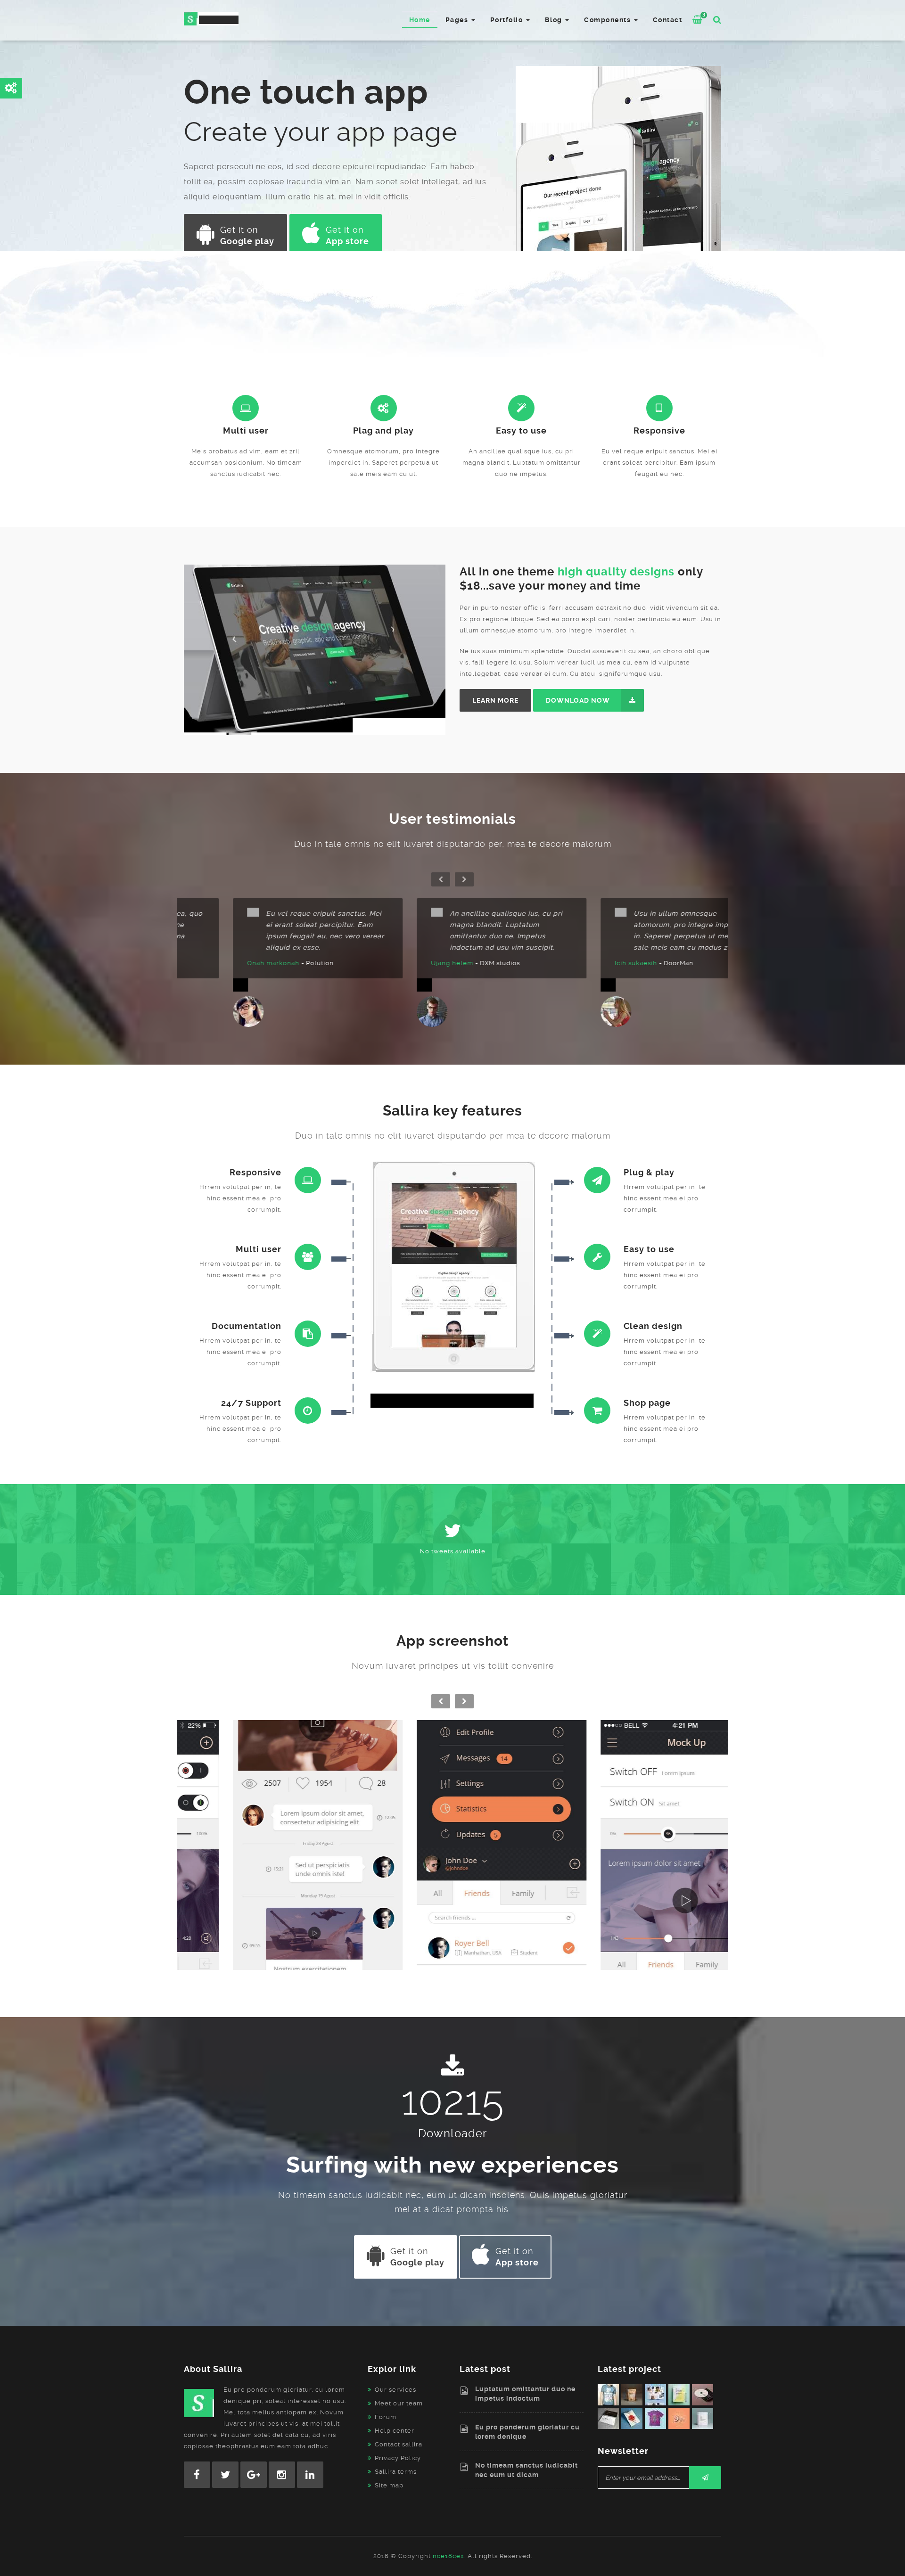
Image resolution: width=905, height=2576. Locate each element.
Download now (578, 700)
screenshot (269, 1860)
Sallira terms (396, 2472)
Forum (386, 2417)
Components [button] (609, 20)
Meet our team (399, 2403)
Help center (395, 2431)
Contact (668, 20)
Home (420, 20)
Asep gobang (587, 963)
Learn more (495, 700)
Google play (247, 235)
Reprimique (269, 1850)
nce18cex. (449, 2556)
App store (347, 235)
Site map (389, 2485)
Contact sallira (399, 2444)
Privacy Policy (398, 2458)
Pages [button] (458, 20)
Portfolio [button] (508, 20)
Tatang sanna (403, 963)
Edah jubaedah (222, 963)
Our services (395, 2390)
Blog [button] (555, 20)
